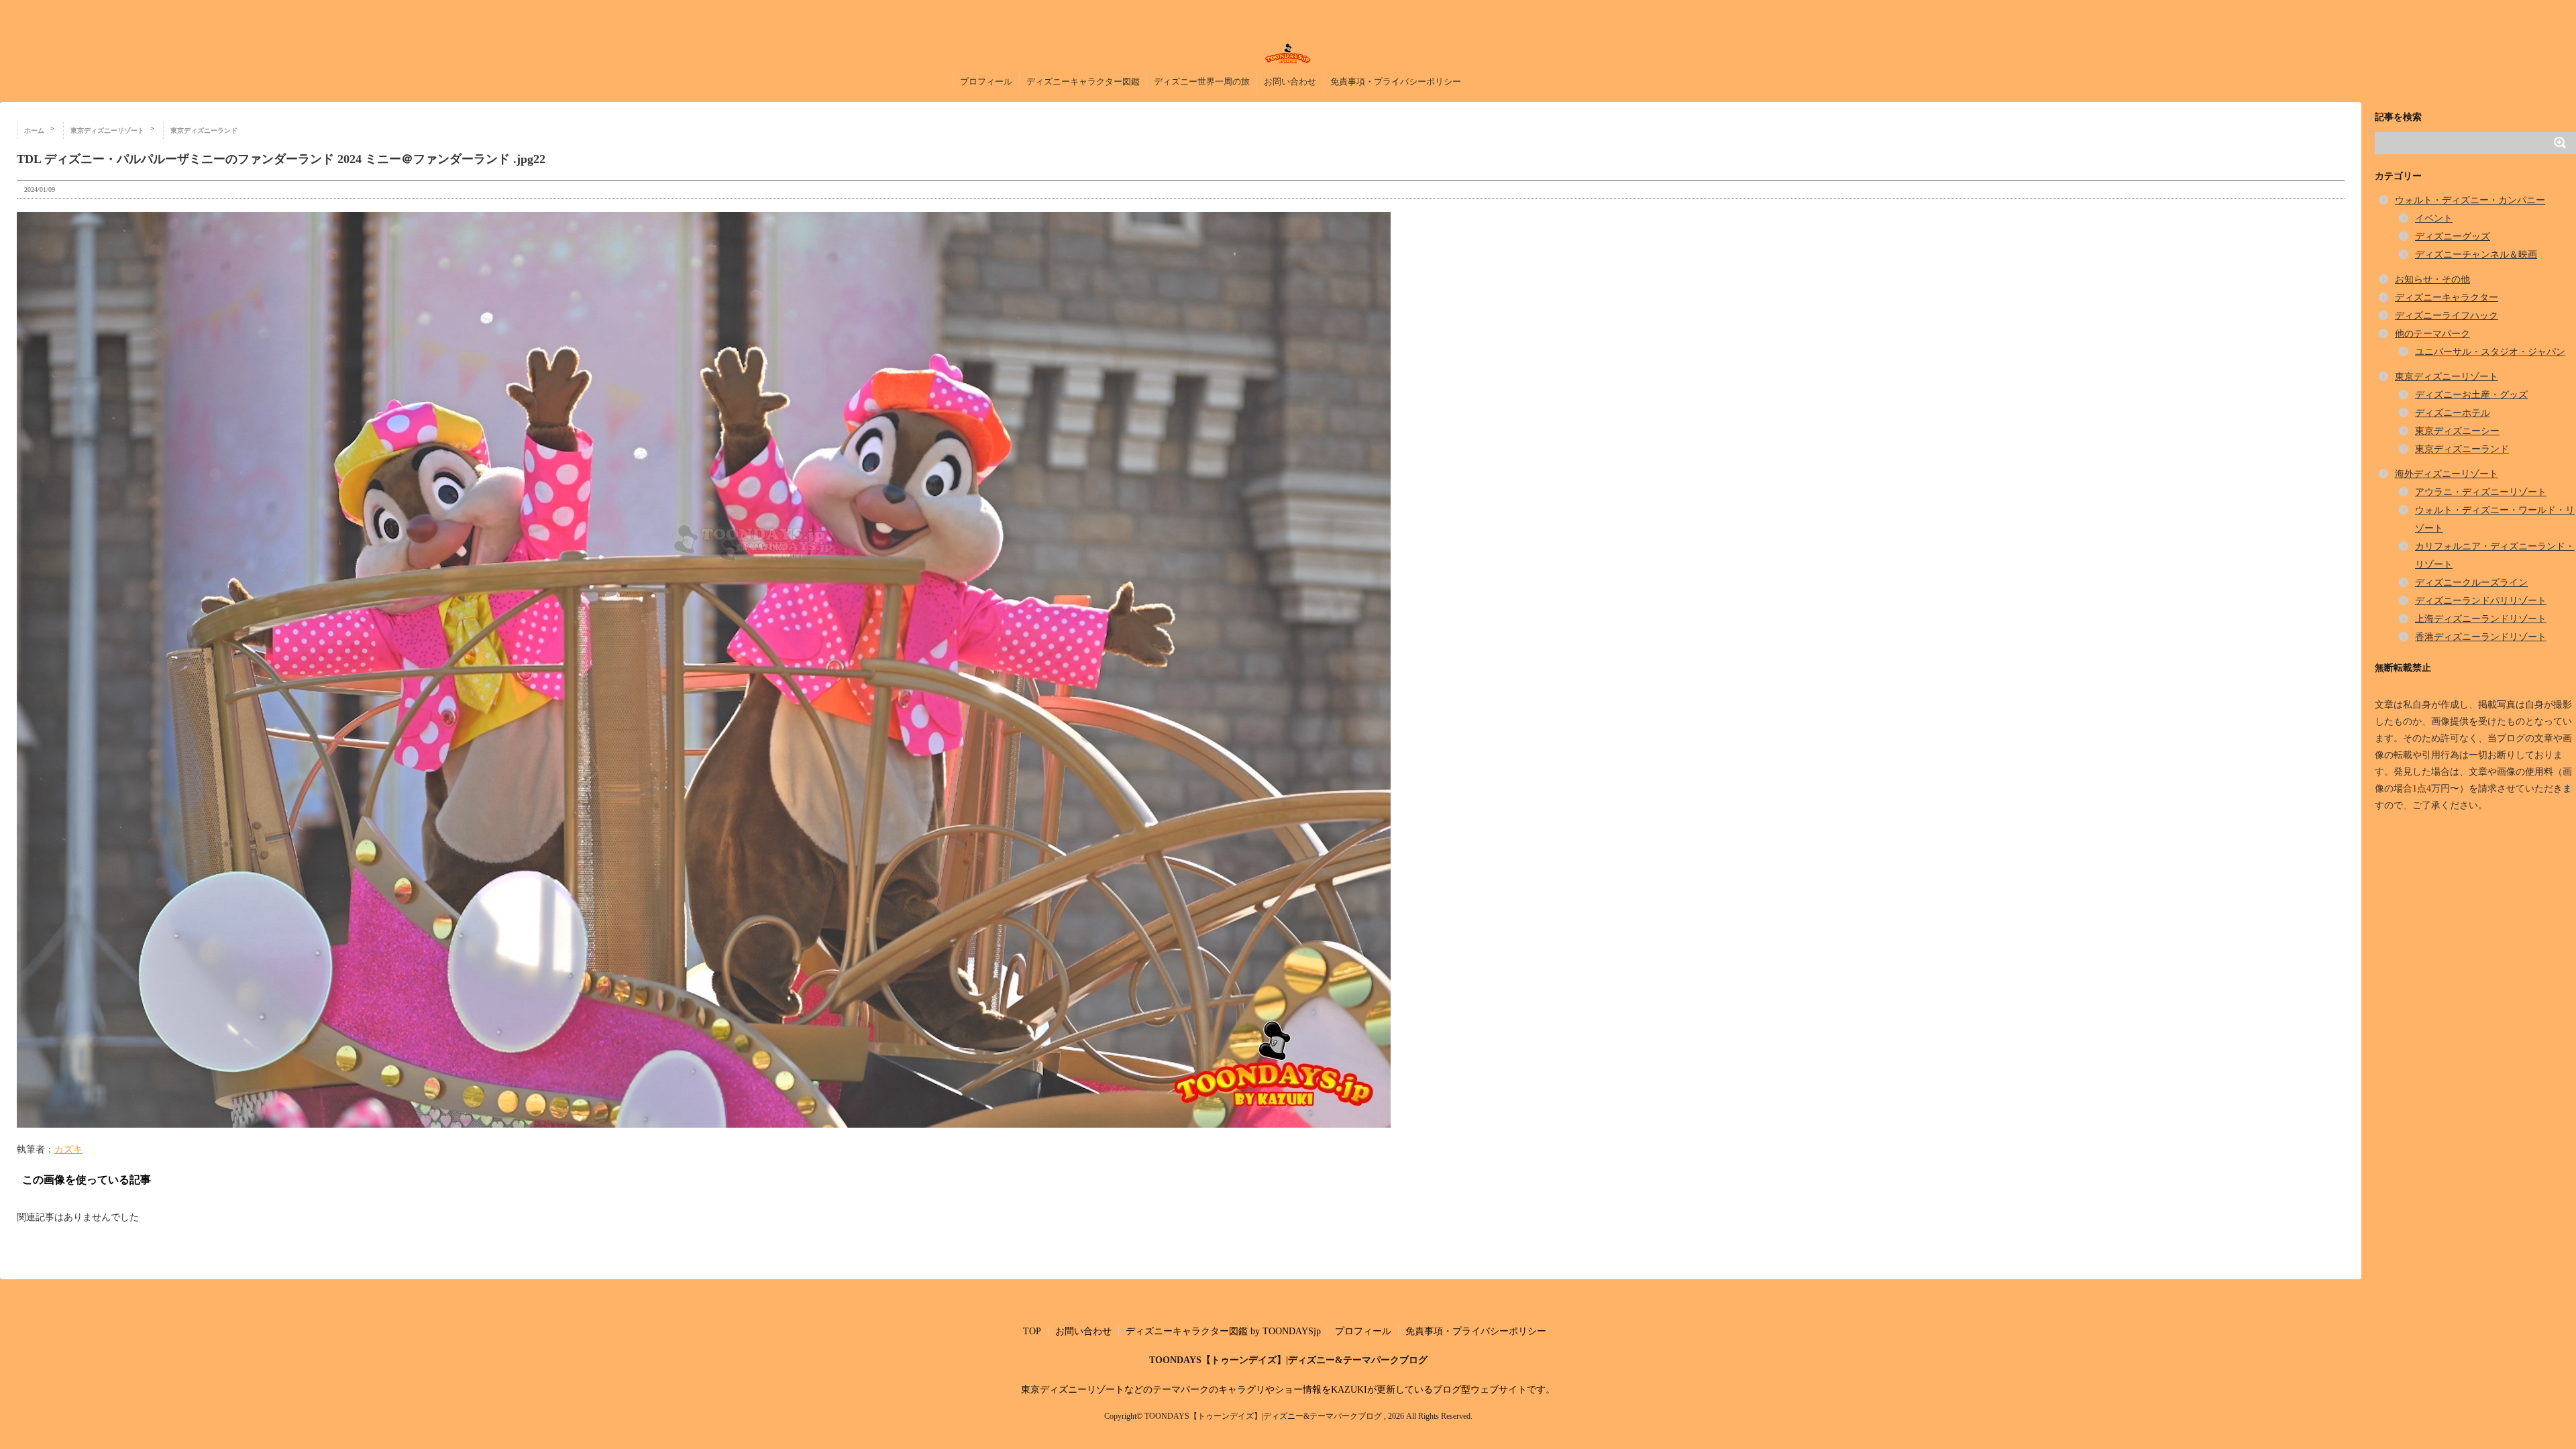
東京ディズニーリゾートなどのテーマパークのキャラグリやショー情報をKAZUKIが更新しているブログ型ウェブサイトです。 (1288, 1390)
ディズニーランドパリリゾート (2481, 601)
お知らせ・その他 (2432, 279)
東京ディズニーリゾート (2447, 377)
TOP (1032, 1331)
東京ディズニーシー (2457, 431)
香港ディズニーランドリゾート (2481, 637)
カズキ (68, 1149)
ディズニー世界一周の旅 (1202, 82)
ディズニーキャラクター (2447, 298)
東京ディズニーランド (2462, 449)
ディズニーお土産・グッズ (2471, 395)
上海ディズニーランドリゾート (2481, 619)
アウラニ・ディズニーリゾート (2481, 492)
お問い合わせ (1290, 82)
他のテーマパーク (2432, 334)
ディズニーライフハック (2447, 316)
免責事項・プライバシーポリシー (1396, 82)
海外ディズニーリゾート (2447, 474)
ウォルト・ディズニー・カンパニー (2470, 200)
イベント (2434, 218)
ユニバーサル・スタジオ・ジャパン (2490, 352)
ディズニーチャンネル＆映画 (2476, 255)
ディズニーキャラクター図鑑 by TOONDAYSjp (1223, 1331)
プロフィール (986, 82)
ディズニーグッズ (2453, 236)
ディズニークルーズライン (2471, 583)
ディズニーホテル (2453, 413)
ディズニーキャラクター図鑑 (1083, 82)
